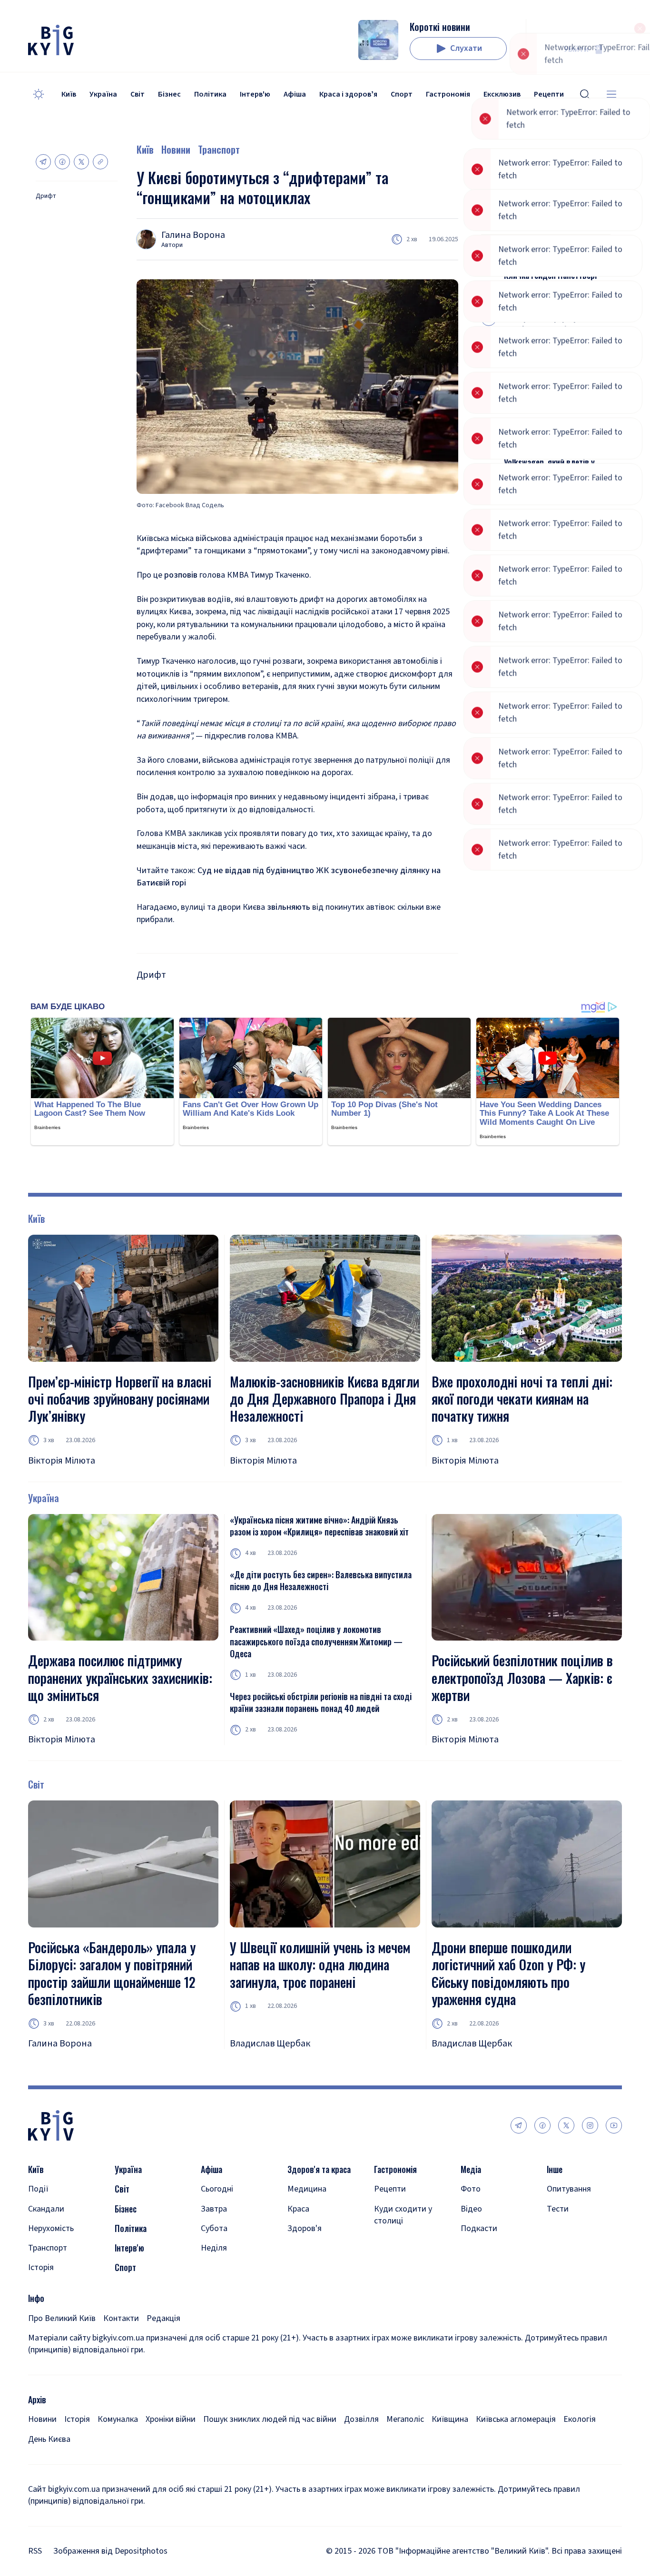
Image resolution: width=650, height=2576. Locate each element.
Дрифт (46, 196)
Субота (214, 2228)
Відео (471, 2209)
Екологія (580, 2419)
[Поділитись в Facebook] (62, 162)
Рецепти (390, 2189)
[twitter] (566, 2125)
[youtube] (614, 2125)
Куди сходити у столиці (403, 2215)
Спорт (402, 94)
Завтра (214, 2209)
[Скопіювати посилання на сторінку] (100, 162)
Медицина (307, 2189)
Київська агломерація (516, 2419)
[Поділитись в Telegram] (43, 162)
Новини (176, 149)
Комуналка (118, 2419)
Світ (138, 94)
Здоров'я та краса (319, 2169)
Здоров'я (305, 2228)
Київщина (450, 2419)
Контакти (121, 2318)
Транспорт (219, 149)
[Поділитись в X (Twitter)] (81, 162)
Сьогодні (217, 2189)
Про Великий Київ (62, 2318)
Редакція (163, 2318)
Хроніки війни (171, 2419)
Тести (558, 2209)
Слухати (466, 48)
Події (38, 2189)
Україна (103, 94)
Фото (471, 2189)
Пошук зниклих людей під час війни (270, 2419)
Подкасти (479, 2228)
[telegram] (519, 2125)
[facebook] (542, 2125)
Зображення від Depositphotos (110, 2551)
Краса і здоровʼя (348, 94)
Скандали (46, 2209)
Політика (210, 94)
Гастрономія (448, 94)
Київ (69, 94)
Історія (41, 2267)
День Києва (49, 2439)
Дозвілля (361, 2419)
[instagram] (590, 2125)
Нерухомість (51, 2228)
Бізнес (169, 94)
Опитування (569, 2189)
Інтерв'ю (255, 94)
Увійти (576, 49)
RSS (35, 2551)
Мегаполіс (405, 2419)
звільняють (289, 907)
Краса (298, 2209)
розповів (182, 575)
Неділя (214, 2248)
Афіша (295, 94)
